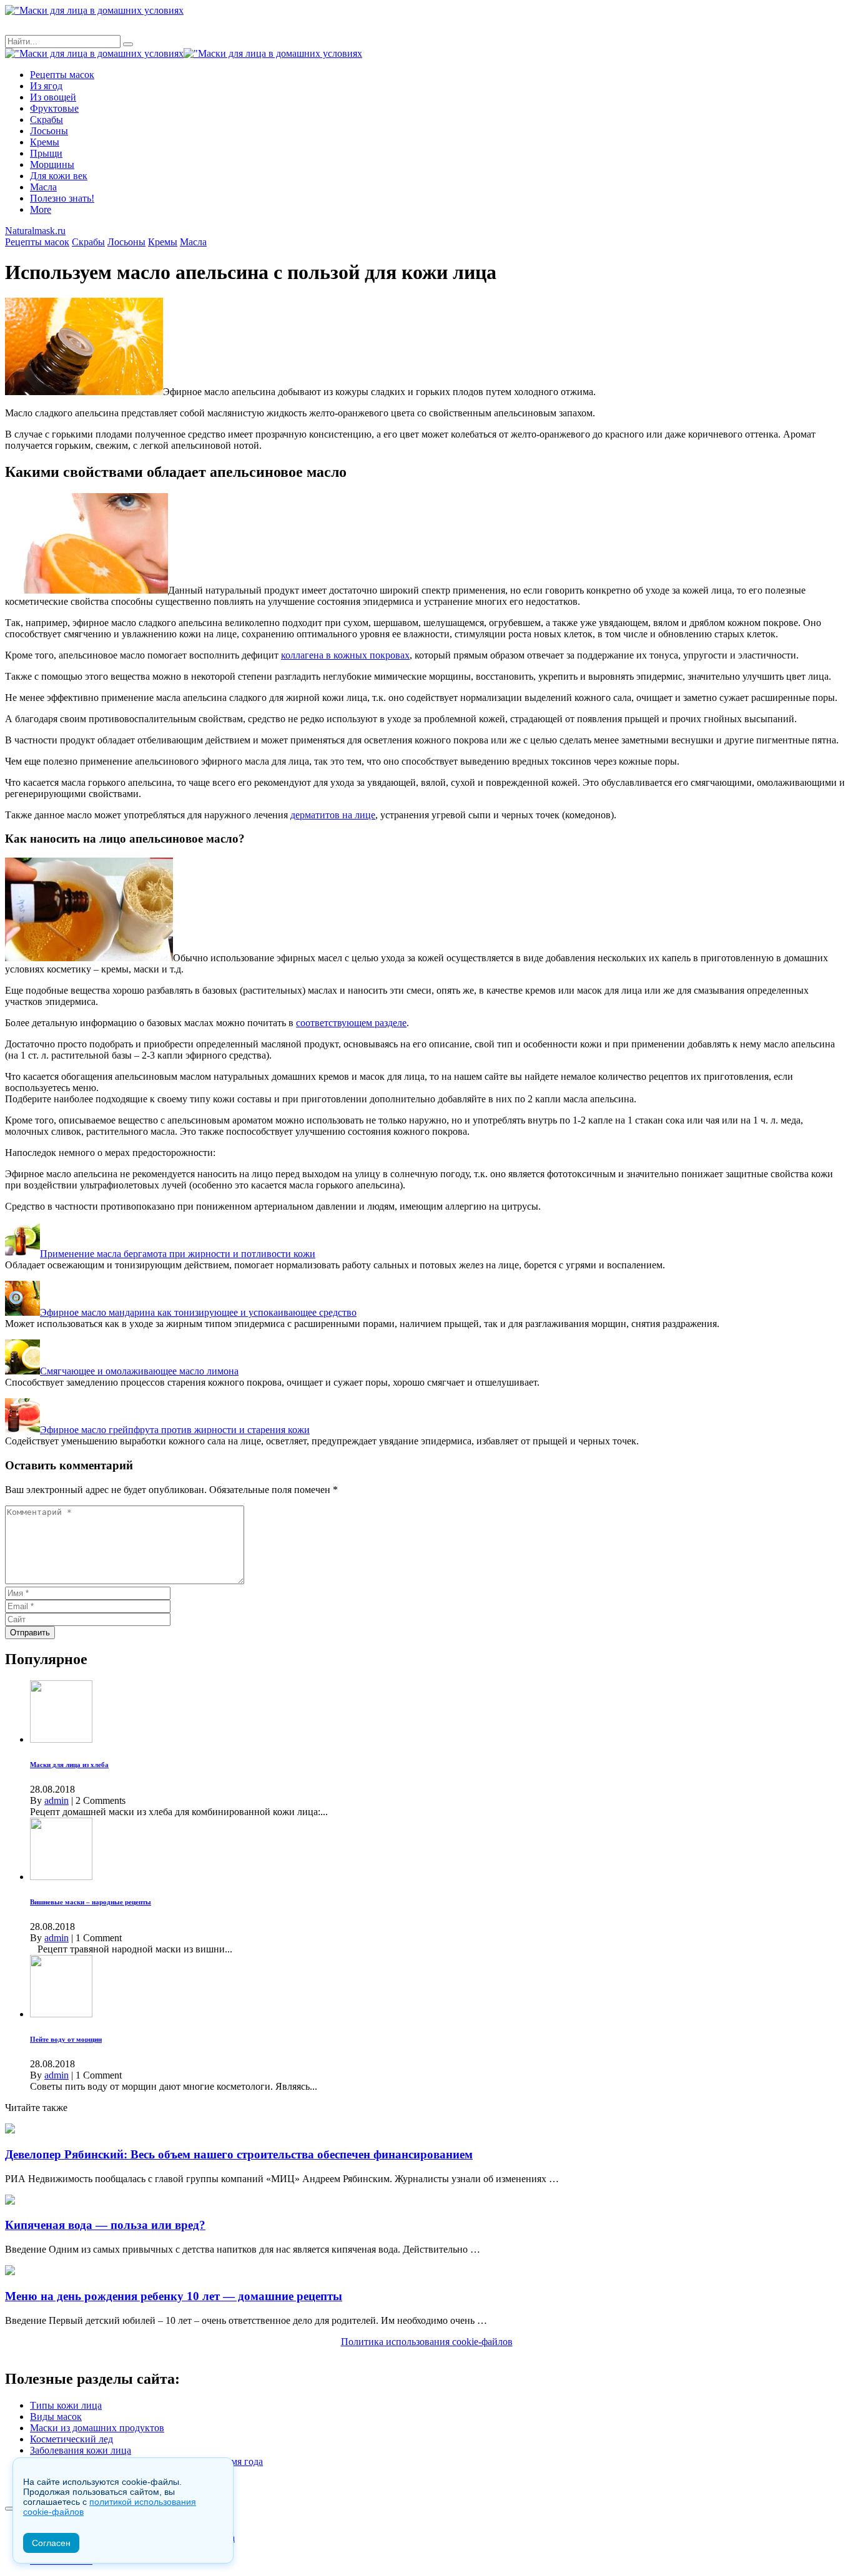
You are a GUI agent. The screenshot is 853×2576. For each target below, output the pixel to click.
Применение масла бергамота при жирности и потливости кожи (178, 1254)
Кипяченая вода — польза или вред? (105, 2225)
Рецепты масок (62, 75)
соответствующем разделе (351, 1023)
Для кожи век (59, 176)
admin (57, 1800)
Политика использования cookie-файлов (427, 2342)
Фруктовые (54, 108)
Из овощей (53, 97)
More (41, 209)
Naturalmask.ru (35, 231)
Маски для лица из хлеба (69, 1765)
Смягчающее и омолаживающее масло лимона (139, 1371)
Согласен (51, 2543)
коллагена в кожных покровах (345, 655)
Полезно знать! (62, 198)
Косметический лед (71, 2439)
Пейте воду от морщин (66, 2039)
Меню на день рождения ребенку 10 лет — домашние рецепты (174, 2296)
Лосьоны (49, 131)
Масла (43, 187)
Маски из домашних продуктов (97, 2428)
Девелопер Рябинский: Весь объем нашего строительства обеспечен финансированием (239, 2154)
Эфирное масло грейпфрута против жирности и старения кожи (175, 1430)
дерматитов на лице (333, 815)
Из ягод (46, 86)
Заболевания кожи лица (81, 2450)
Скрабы (47, 120)
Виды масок (56, 2417)
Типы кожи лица (66, 2405)
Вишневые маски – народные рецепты (91, 1902)
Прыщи (46, 153)
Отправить (30, 1633)
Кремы (45, 142)
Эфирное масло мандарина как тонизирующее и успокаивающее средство (198, 1312)
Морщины (52, 164)
